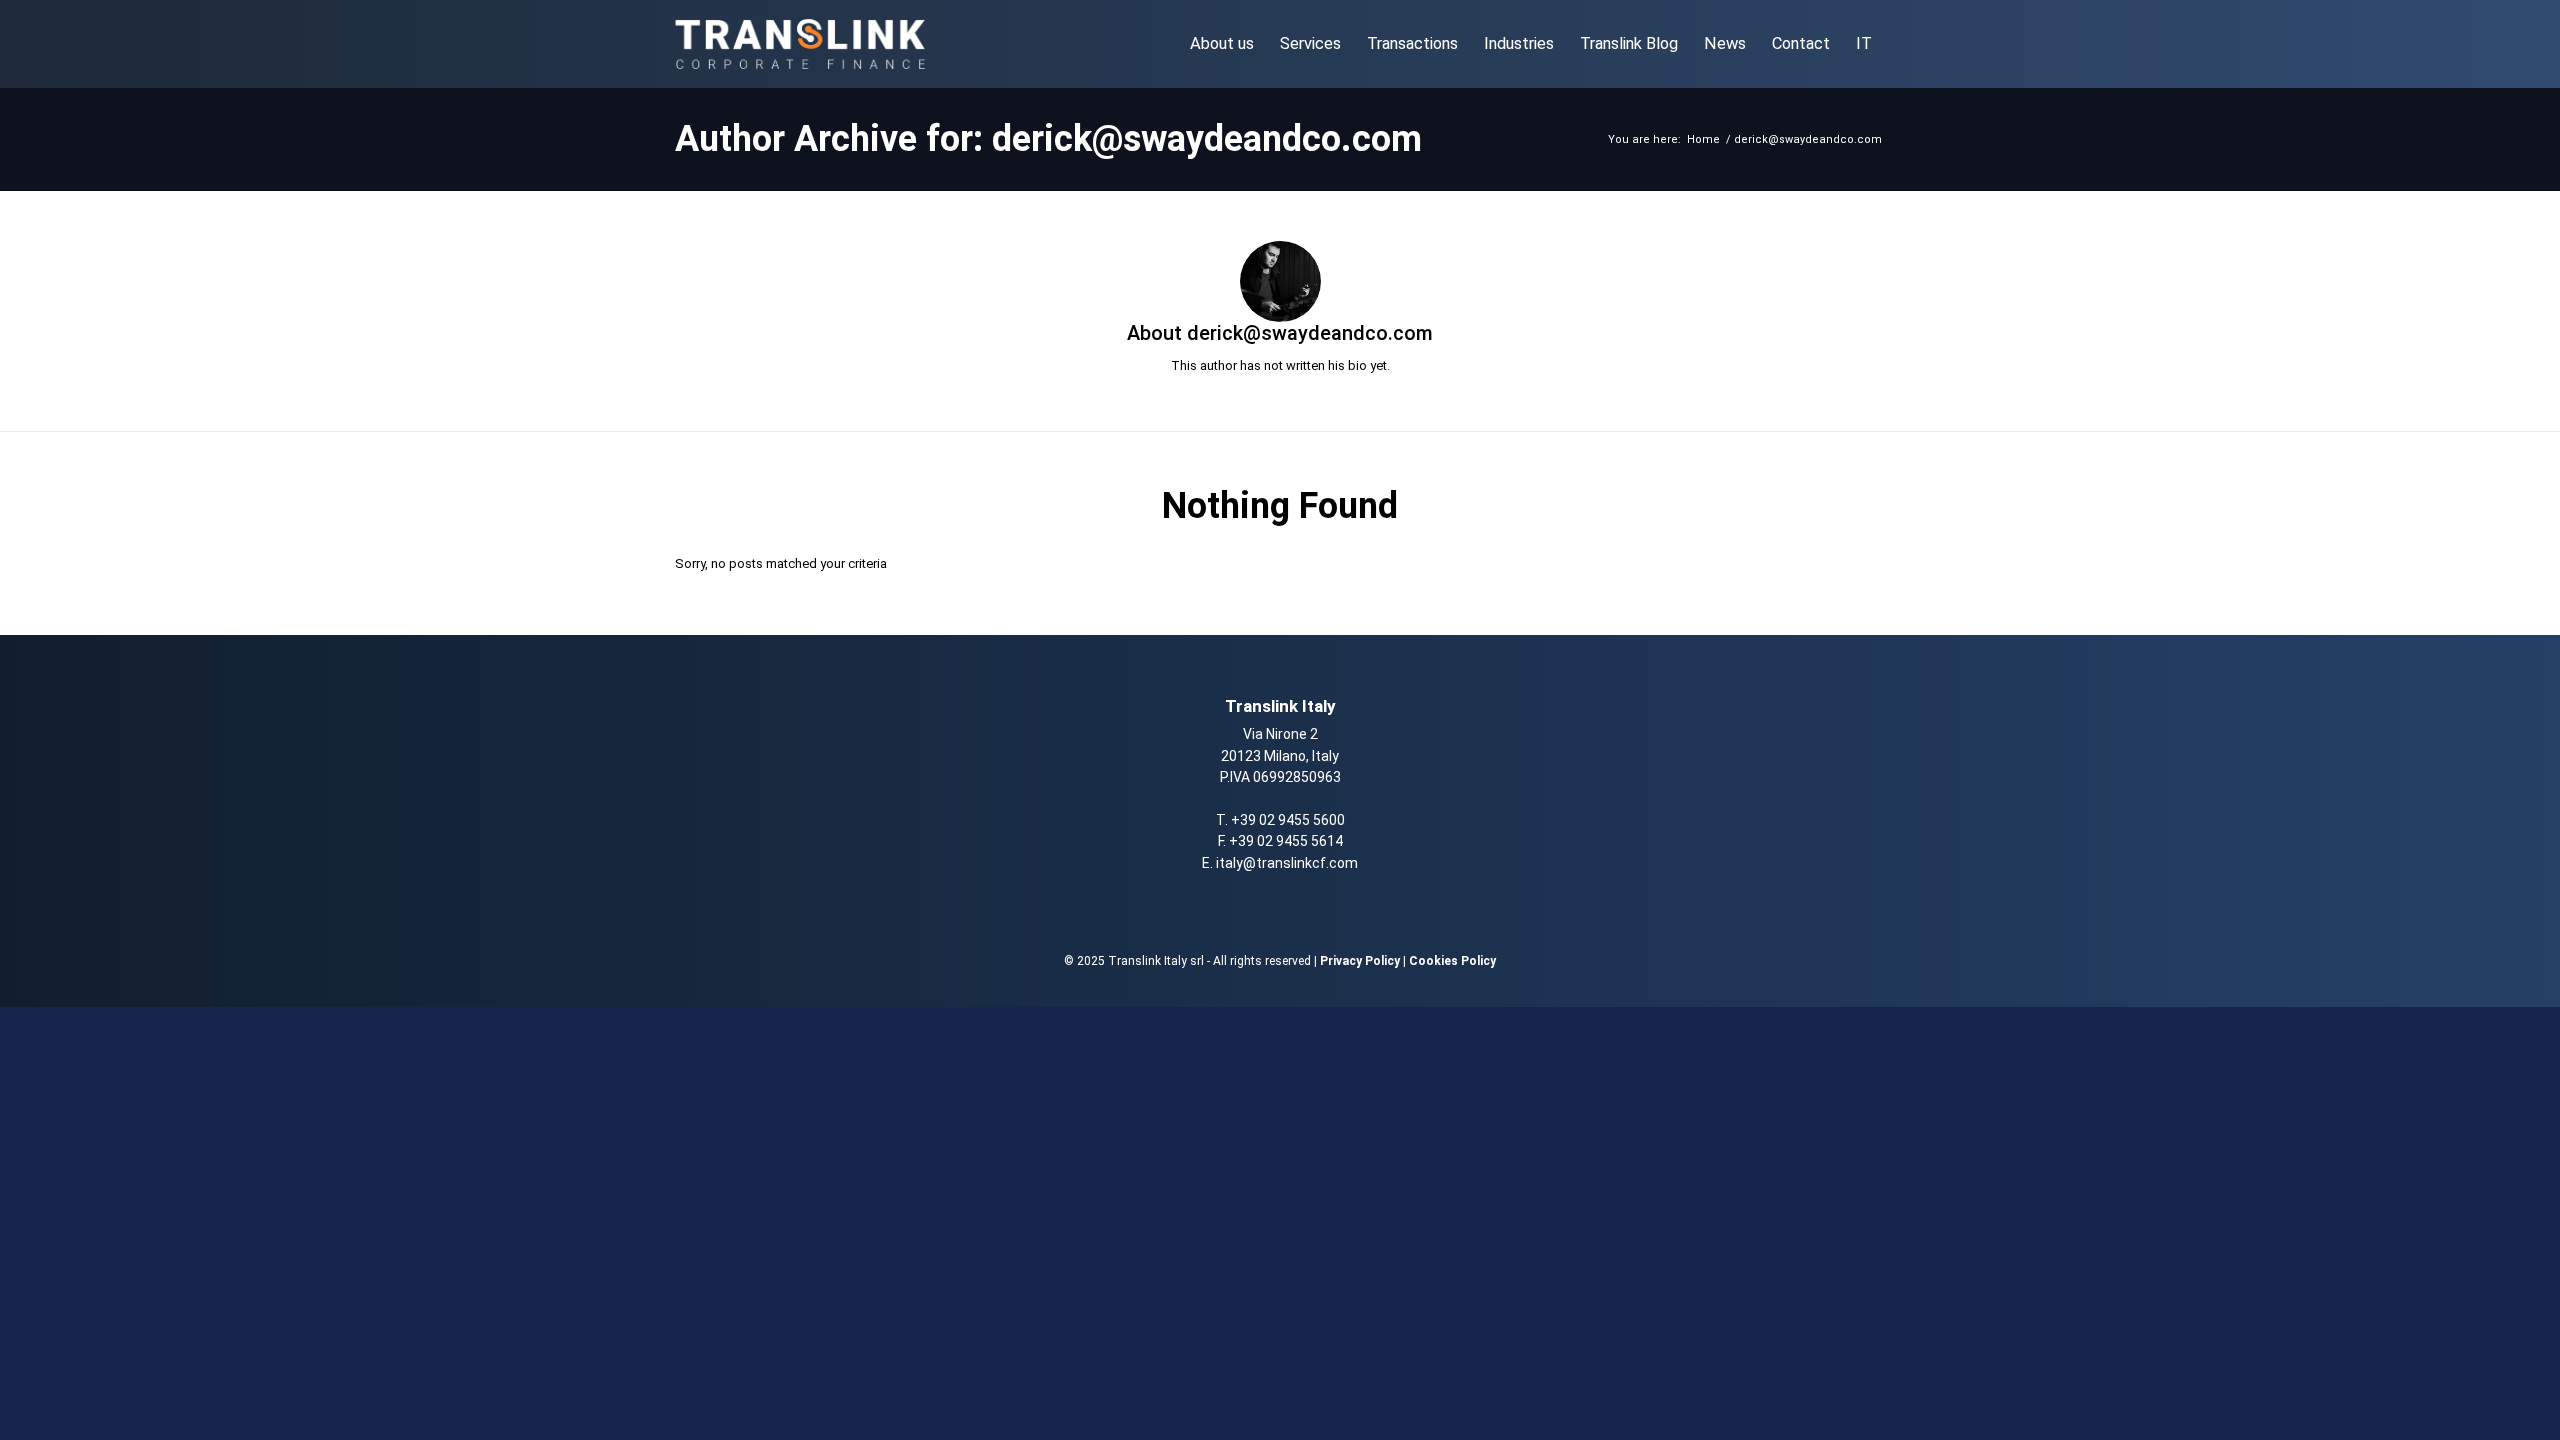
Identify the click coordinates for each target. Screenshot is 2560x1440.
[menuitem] (1222, 44)
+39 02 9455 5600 (1288, 820)
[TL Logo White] (800, 44)
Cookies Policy (1452, 961)
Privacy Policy (1360, 961)
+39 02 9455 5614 (1286, 841)
